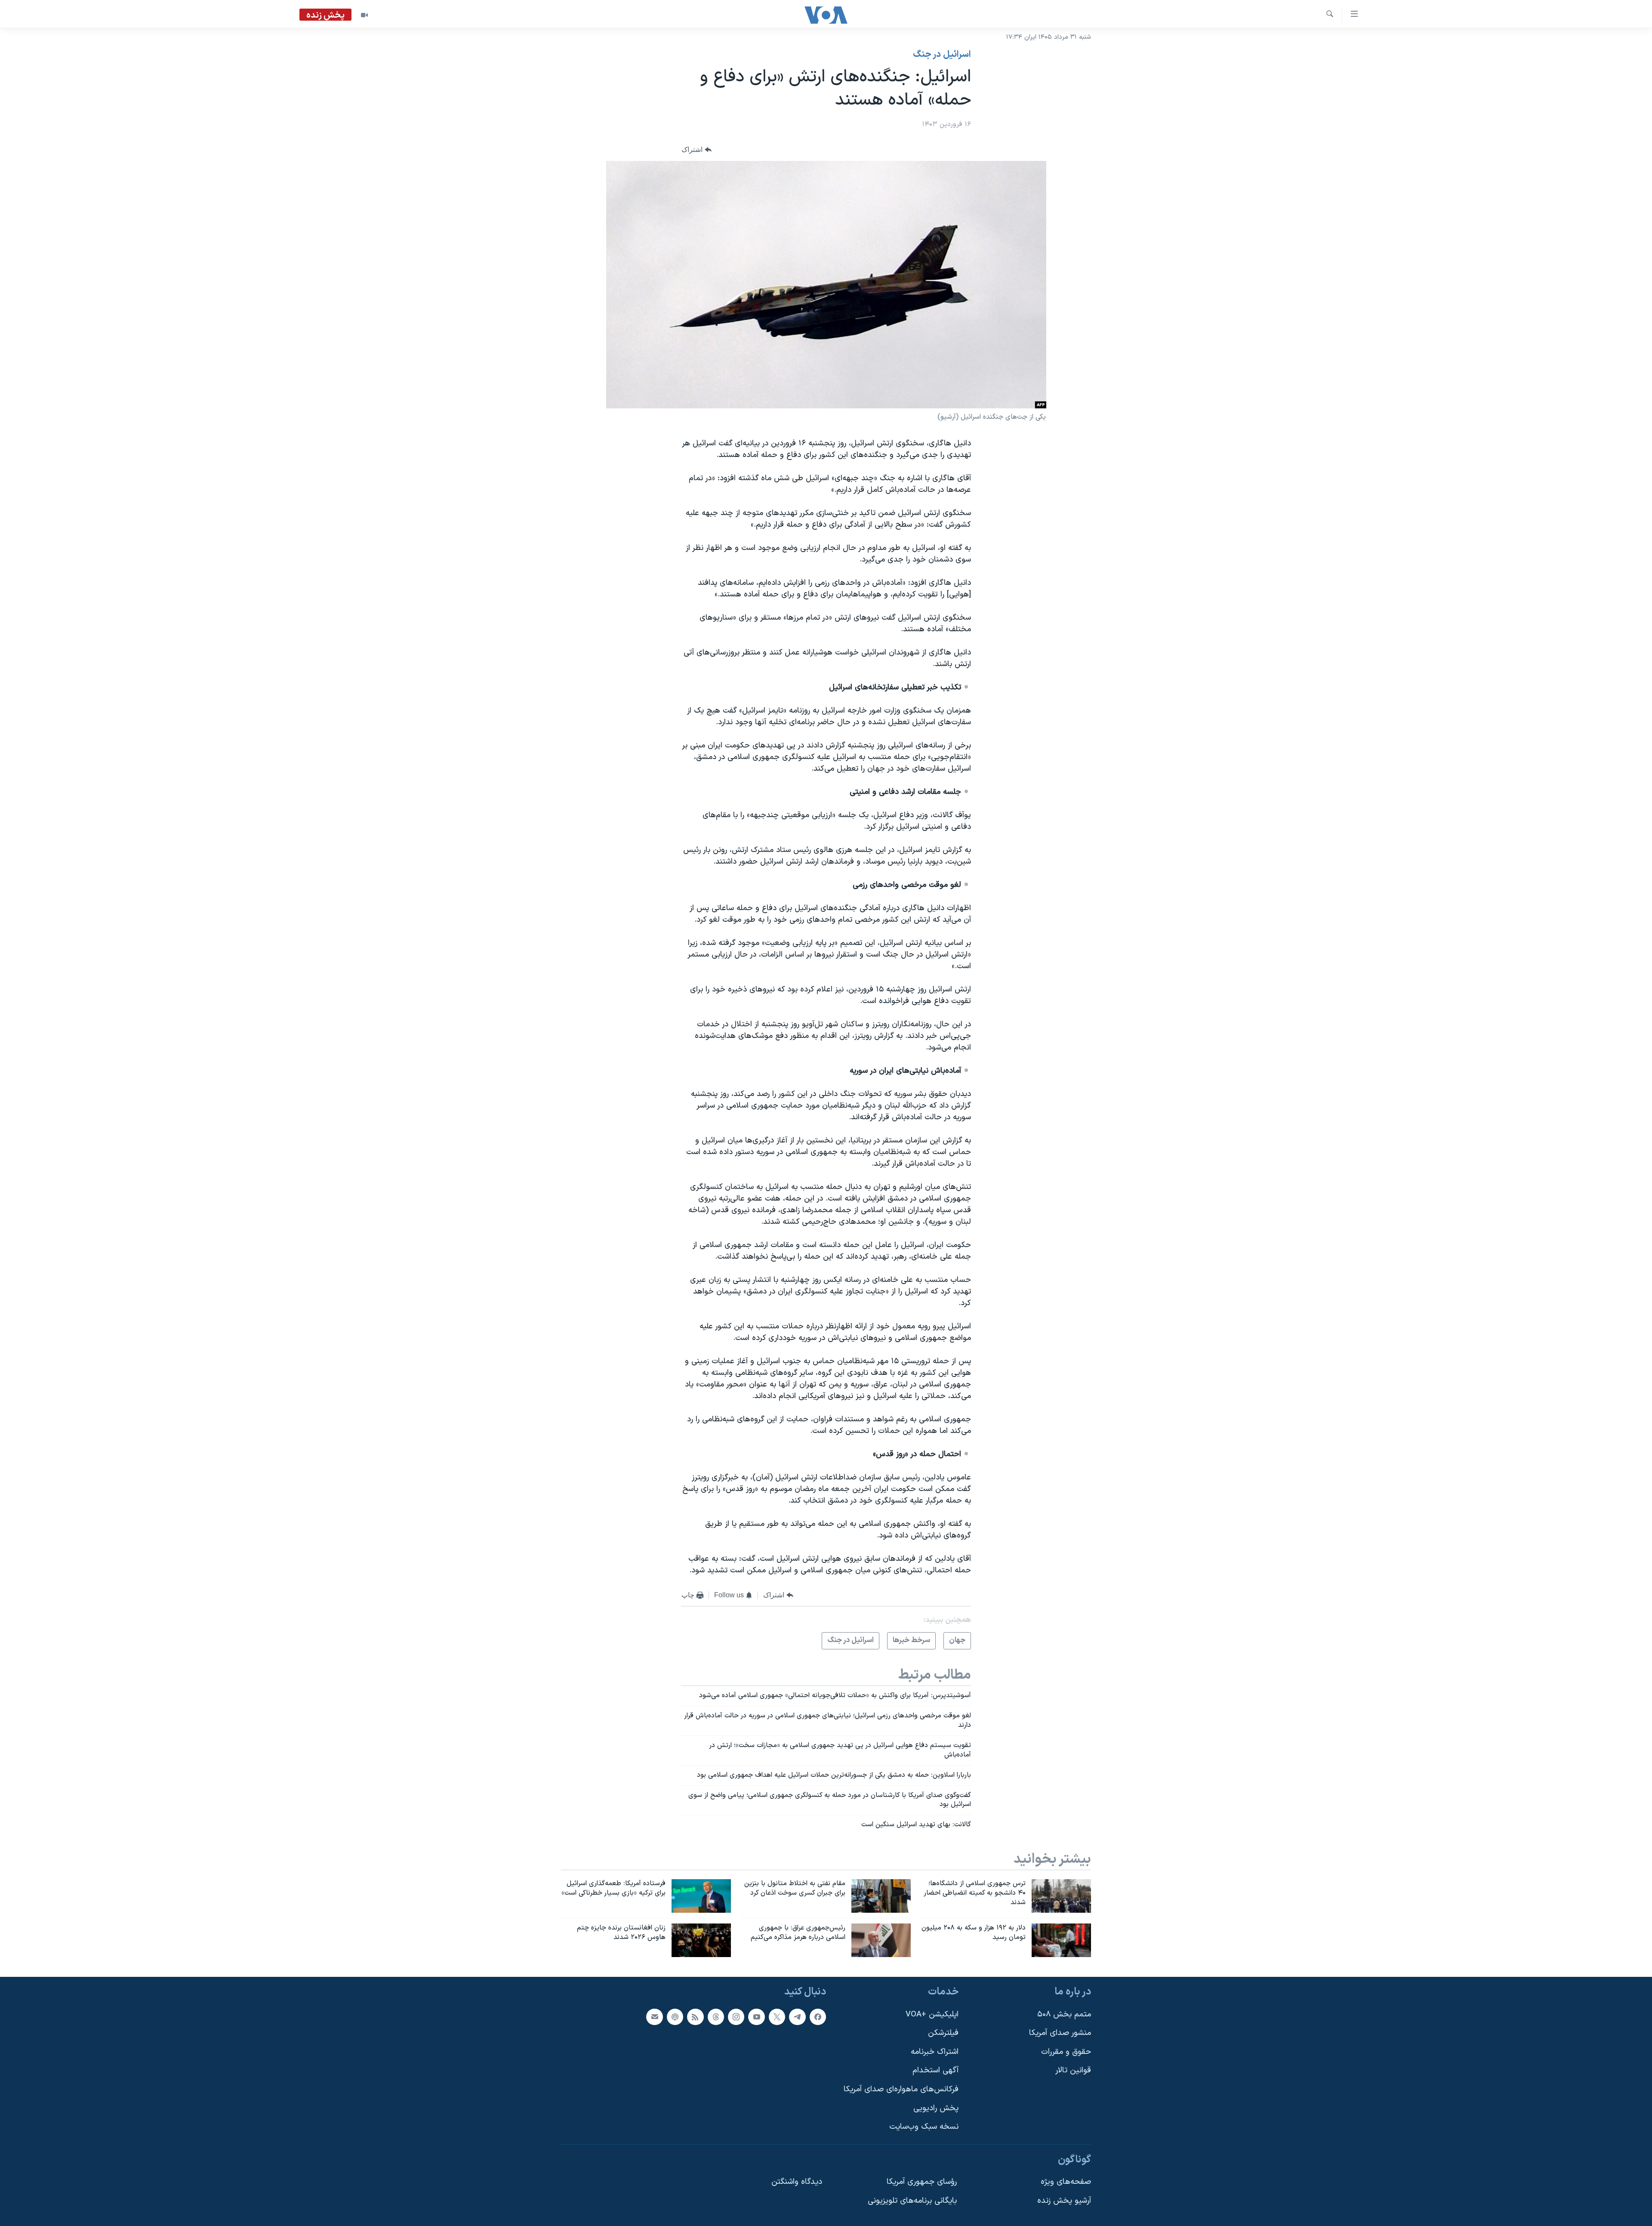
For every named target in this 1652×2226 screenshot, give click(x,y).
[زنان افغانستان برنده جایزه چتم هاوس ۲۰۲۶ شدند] (701, 1940)
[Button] (697, 150)
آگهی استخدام (935, 2070)
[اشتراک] (654, 2016)
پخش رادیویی (936, 2108)
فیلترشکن (943, 2033)
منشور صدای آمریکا (1060, 2033)
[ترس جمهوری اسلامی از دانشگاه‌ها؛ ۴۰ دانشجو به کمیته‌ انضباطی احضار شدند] (1061, 1896)
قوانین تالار (1073, 2070)
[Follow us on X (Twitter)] (777, 2016)
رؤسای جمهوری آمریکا (922, 2182)
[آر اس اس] (695, 2016)
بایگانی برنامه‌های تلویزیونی (912, 2201)
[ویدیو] (364, 15)
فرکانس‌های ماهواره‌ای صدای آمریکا (901, 2089)
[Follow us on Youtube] (756, 2016)
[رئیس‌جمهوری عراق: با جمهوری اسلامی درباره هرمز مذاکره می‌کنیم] (881, 1940)
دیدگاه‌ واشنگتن (797, 2182)
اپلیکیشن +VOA (932, 2014)
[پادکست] (675, 2016)
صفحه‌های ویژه (1066, 2182)
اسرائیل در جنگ (942, 55)
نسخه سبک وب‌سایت (924, 2127)
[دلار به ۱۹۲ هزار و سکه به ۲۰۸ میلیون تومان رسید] (1061, 1940)
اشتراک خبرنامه (935, 2052)
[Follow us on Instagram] (736, 2016)
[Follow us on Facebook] (818, 2016)
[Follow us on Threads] (716, 2016)
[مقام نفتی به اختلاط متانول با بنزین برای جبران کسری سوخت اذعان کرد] (881, 1896)
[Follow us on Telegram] (797, 2016)
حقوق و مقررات (1066, 2052)
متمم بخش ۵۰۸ (1064, 2014)
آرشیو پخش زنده (1064, 2201)
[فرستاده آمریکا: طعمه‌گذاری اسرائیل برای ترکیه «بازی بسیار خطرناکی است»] (701, 1896)
